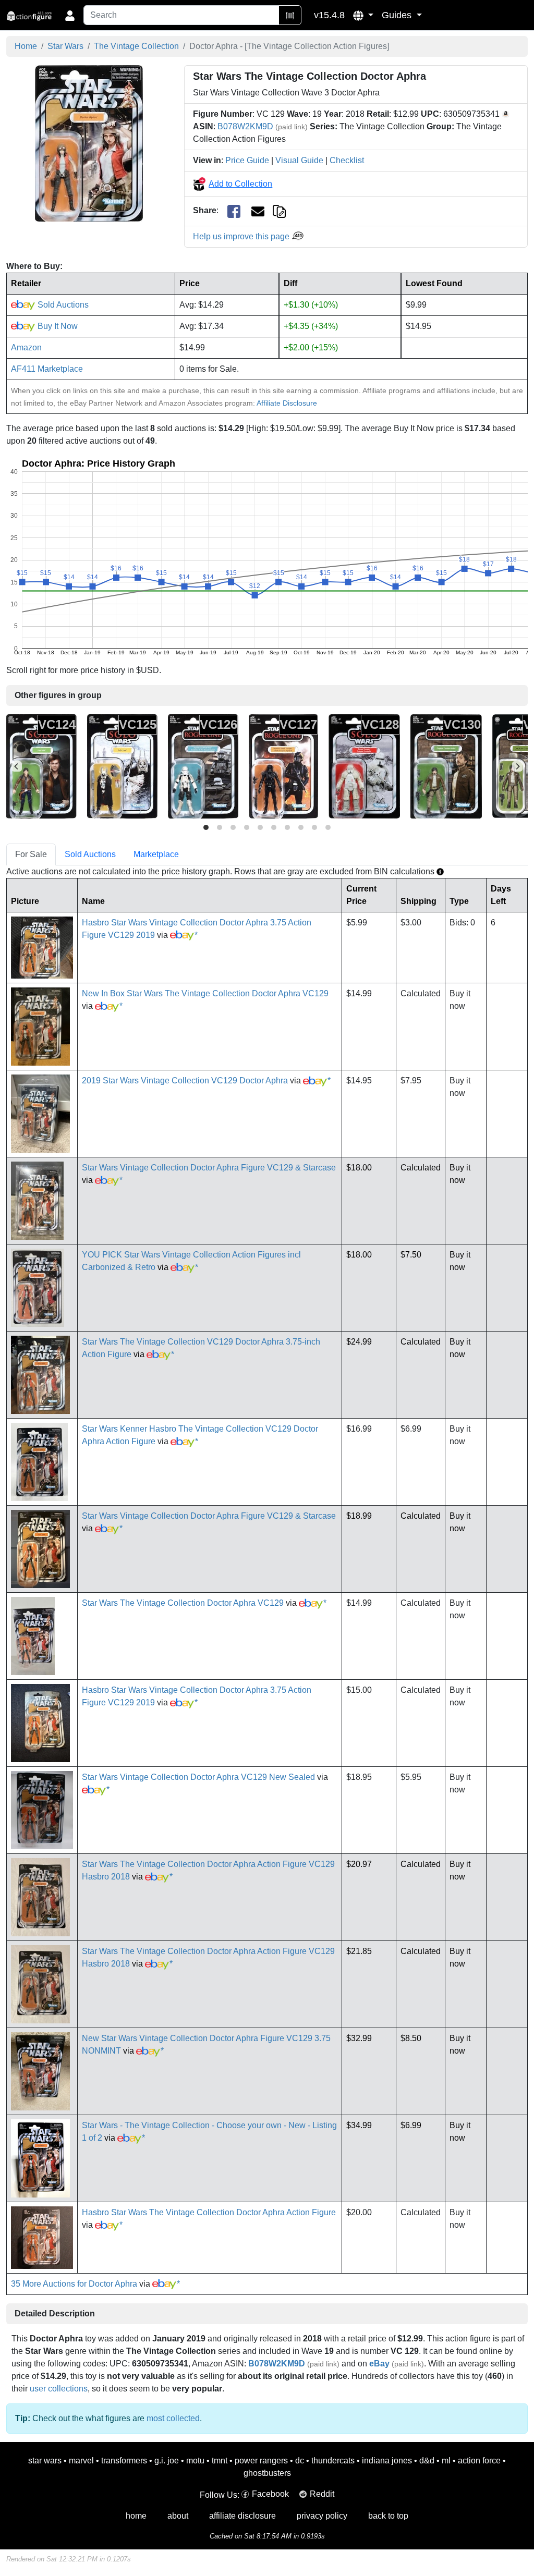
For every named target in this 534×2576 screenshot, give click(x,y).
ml (446, 2461)
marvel (81, 2461)
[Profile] (70, 15)
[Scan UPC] (290, 15)
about (178, 2516)
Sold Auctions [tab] (90, 854)
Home (26, 46)
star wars (45, 2461)
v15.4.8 (329, 15)
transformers (124, 2461)
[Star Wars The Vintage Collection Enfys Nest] (122, 766)
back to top (388, 2516)
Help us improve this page (242, 236)
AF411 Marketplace (47, 369)
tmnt (220, 2461)
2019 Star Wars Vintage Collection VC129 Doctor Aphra (185, 1081)
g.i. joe (167, 2461)
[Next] (517, 766)
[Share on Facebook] (234, 211)
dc (300, 2461)
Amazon (26, 347)
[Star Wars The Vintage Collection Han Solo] (41, 766)
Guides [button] (398, 15)
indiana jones (387, 2461)
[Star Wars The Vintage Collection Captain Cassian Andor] (446, 766)
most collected (173, 2418)
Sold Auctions (62, 305)
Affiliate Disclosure (287, 403)
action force (479, 2461)
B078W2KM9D (245, 126)
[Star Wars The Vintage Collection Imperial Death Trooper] (283, 766)
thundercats (333, 2461)
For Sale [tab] (31, 854)
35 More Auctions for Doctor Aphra (74, 2284)
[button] (363, 15)
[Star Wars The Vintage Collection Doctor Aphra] (89, 143)
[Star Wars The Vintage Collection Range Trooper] (364, 766)
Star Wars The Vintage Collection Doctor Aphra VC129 (183, 1603)
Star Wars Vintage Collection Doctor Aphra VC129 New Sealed (198, 1777)
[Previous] (17, 766)
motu (195, 2461)
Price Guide (247, 160)
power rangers (261, 2461)
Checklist (347, 160)
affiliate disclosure (242, 2516)
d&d (427, 2461)
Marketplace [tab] (156, 854)
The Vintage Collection (136, 46)
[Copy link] (279, 210)
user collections (59, 2389)
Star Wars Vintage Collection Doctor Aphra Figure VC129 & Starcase (209, 1168)
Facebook (270, 2494)
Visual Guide (299, 160)
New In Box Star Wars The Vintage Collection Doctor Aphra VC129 (205, 993)
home (136, 2516)
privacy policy (322, 2516)
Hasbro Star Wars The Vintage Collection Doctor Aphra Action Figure (209, 2212)
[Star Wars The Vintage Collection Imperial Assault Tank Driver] (203, 766)
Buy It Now (57, 326)
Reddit (322, 2494)
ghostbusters (267, 2473)
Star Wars (65, 46)
